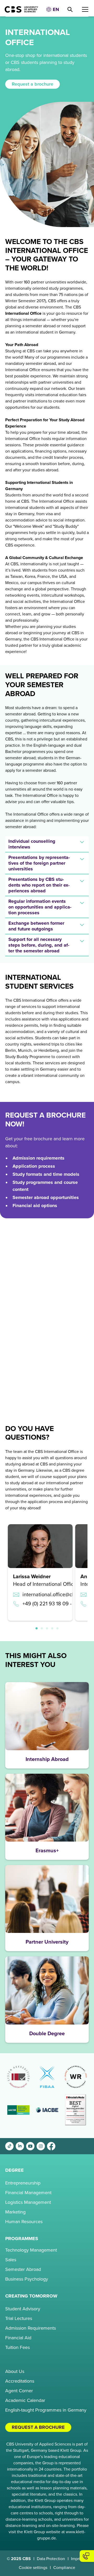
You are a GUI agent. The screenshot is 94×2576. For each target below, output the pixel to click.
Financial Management (28, 2193)
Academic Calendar (25, 2400)
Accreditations (20, 2381)
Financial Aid (18, 2338)
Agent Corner (19, 2391)
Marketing (15, 2212)
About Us (15, 2371)
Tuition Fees (17, 2347)
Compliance (64, 2568)
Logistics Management (28, 2202)
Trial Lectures (19, 2318)
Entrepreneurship (23, 2183)
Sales (11, 2260)
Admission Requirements (31, 2328)
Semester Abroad (23, 2269)
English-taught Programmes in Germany (46, 2410)
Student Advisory (23, 2309)
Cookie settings (33, 2568)
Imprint (77, 2559)
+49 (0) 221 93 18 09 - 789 (52, 1604)
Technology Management (31, 2250)
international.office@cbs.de (54, 1595)
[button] (52, 10)
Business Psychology (27, 2279)
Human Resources (24, 2222)
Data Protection (51, 2559)
